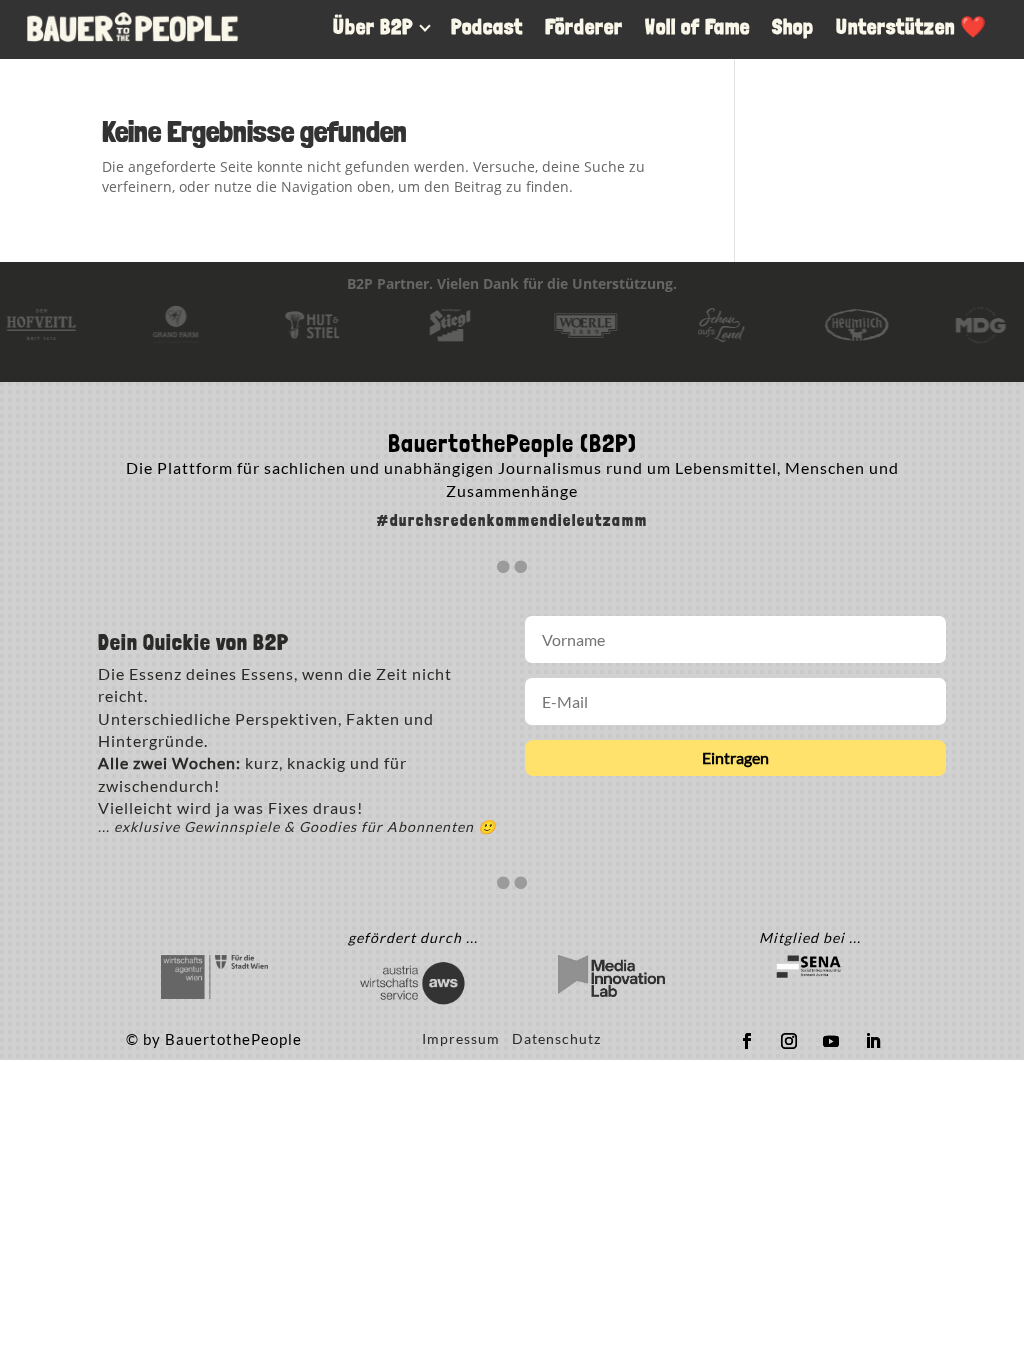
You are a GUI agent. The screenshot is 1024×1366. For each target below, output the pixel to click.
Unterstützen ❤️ (911, 26)
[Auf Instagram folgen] (789, 1041)
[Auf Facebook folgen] (747, 1041)
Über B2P (373, 26)
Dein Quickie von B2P (193, 643)
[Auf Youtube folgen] (831, 1041)
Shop (793, 26)
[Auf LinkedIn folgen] (873, 1041)
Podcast (487, 26)
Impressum (467, 1038)
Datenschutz (556, 1038)
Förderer (584, 26)
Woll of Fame (697, 26)
